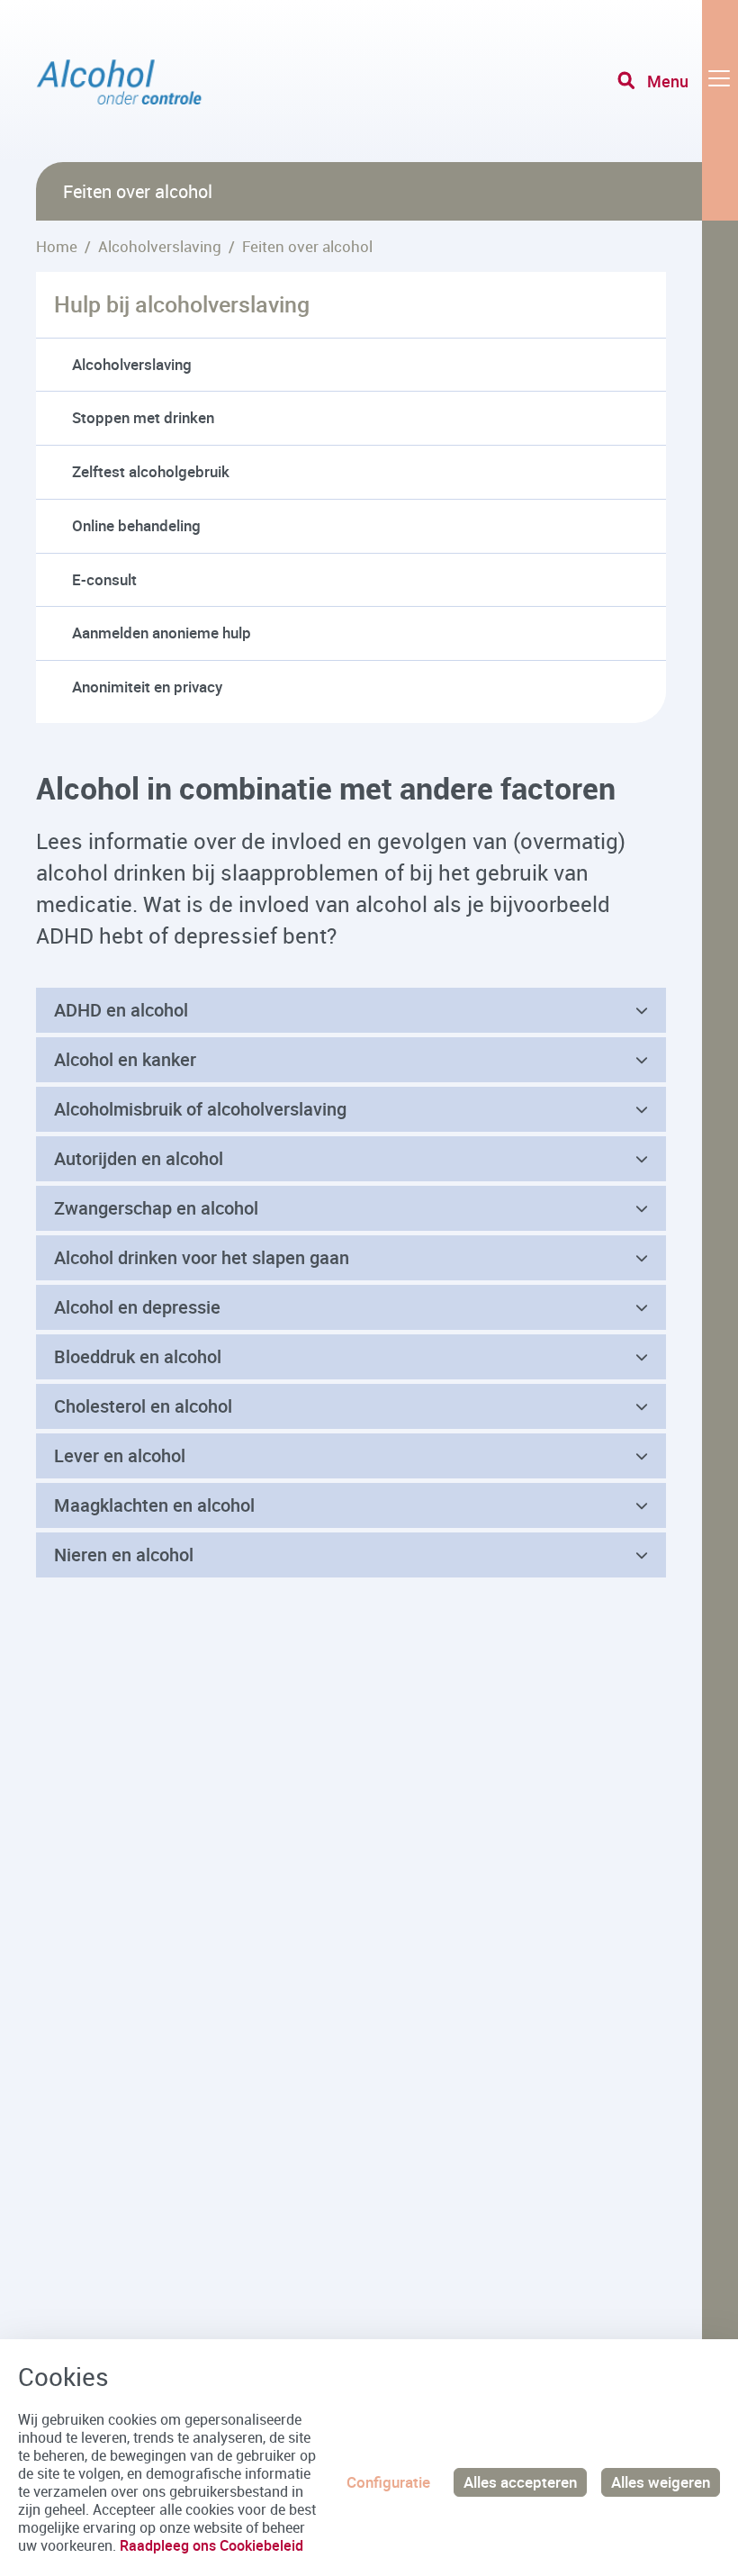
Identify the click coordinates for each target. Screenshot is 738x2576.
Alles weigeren (661, 2482)
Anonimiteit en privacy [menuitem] (147, 687)
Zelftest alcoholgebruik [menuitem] (151, 471)
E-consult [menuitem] (104, 579)
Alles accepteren (520, 2482)
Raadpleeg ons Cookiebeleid (211, 2545)
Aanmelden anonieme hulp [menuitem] (162, 633)
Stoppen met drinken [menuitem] (143, 417)
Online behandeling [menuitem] (136, 525)
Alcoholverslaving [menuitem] (132, 364)
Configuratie (388, 2482)
